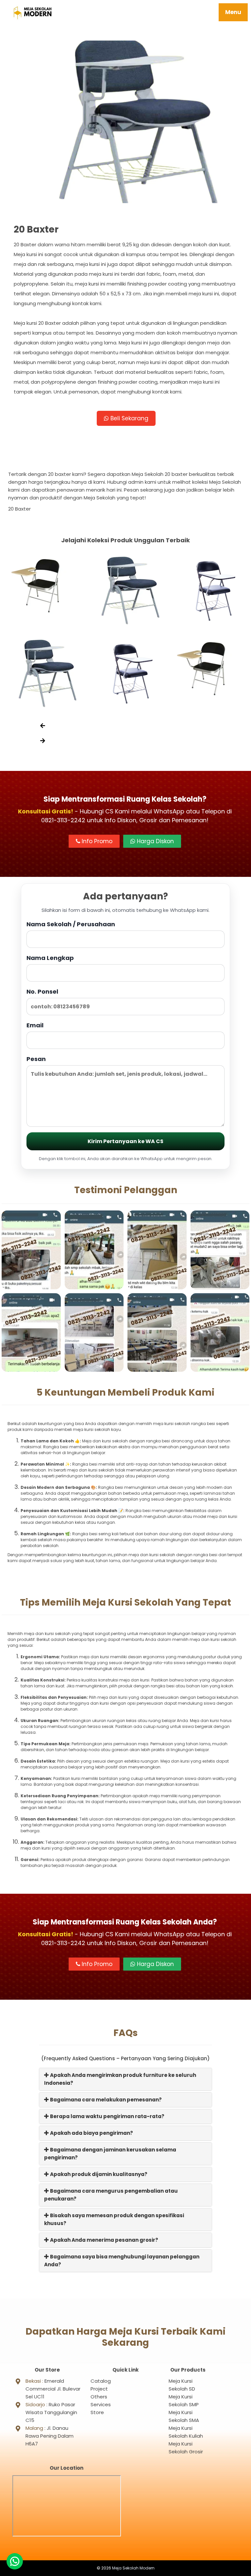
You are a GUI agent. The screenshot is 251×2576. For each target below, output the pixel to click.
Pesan (36, 1059)
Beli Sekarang (129, 418)
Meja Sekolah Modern (133, 2568)
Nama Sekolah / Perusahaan (71, 924)
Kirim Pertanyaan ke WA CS (125, 1141)
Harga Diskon (155, 841)
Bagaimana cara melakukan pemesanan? (105, 2100)
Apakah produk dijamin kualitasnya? (98, 2174)
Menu (233, 12)
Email (35, 1025)
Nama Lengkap (50, 958)
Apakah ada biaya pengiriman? (91, 2133)
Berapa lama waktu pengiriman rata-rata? (107, 2116)
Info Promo (96, 841)
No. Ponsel (42, 992)
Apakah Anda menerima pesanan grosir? (104, 2240)
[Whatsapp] (15, 2561)
